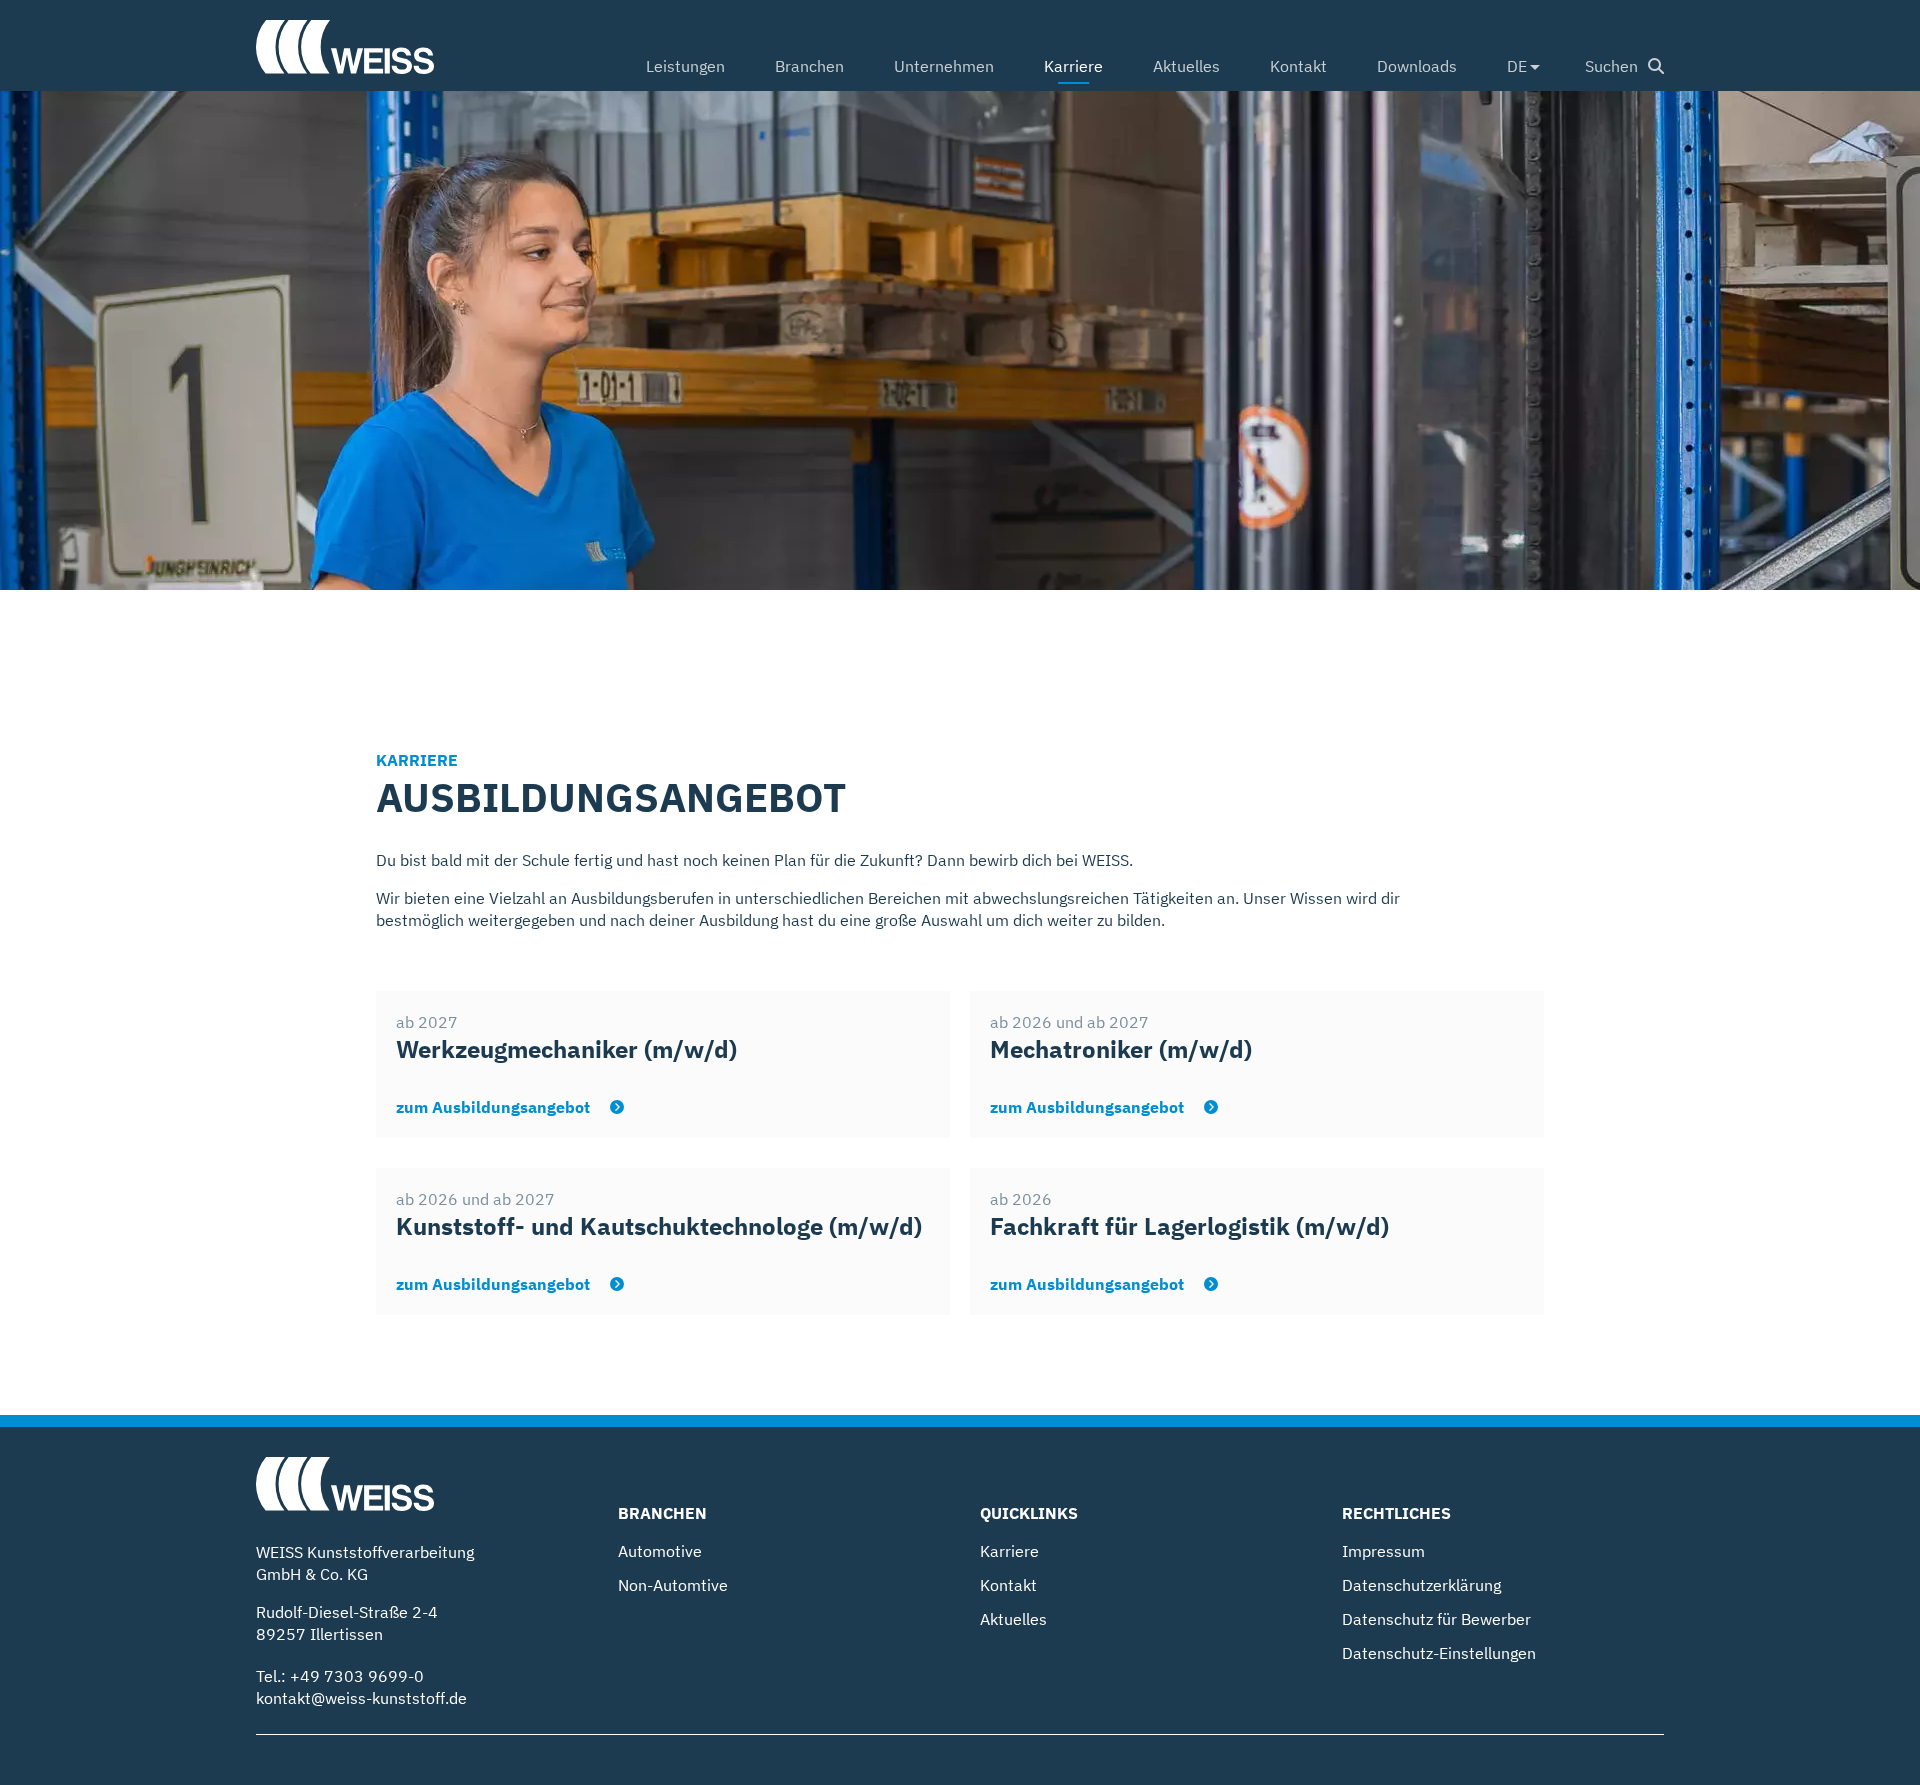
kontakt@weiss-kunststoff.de (361, 1698)
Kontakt (1298, 66)
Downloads (1417, 66)
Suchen (1611, 66)
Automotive (660, 1551)
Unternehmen (944, 66)
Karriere (1073, 66)
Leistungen (685, 66)
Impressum (1383, 1551)
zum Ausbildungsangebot (495, 1107)
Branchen (809, 66)
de (1517, 66)
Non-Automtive (673, 1585)
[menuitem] (685, 68)
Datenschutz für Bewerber (1436, 1619)
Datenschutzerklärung (1421, 1585)
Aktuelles (1186, 66)
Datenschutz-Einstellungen (1439, 1653)
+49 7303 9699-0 (357, 1676)
